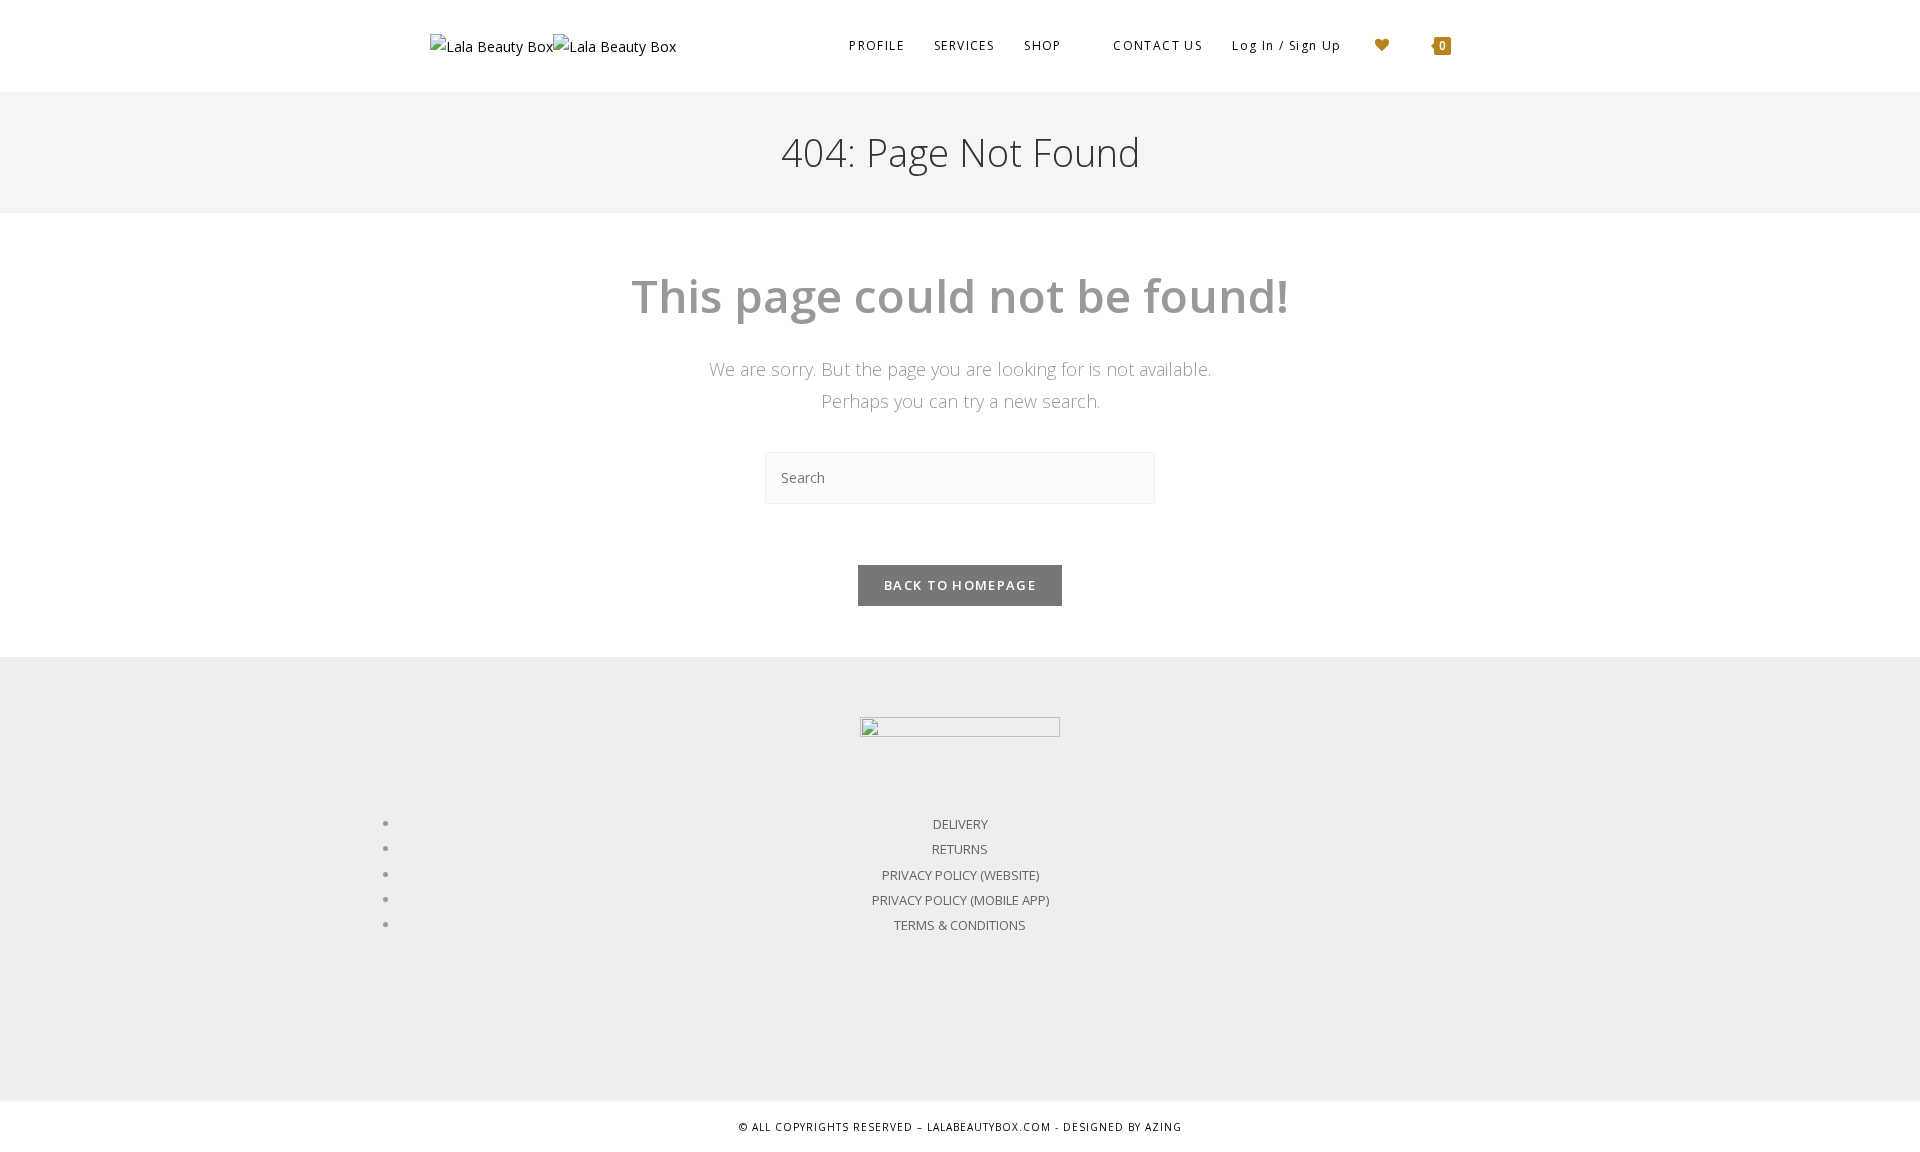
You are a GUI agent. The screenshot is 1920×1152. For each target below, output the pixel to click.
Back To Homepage (960, 585)
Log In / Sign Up (1286, 45)
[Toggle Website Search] (1485, 46)
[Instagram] (1005, 1018)
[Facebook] (916, 1018)
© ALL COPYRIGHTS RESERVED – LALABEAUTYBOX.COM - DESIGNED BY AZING (960, 1127)
